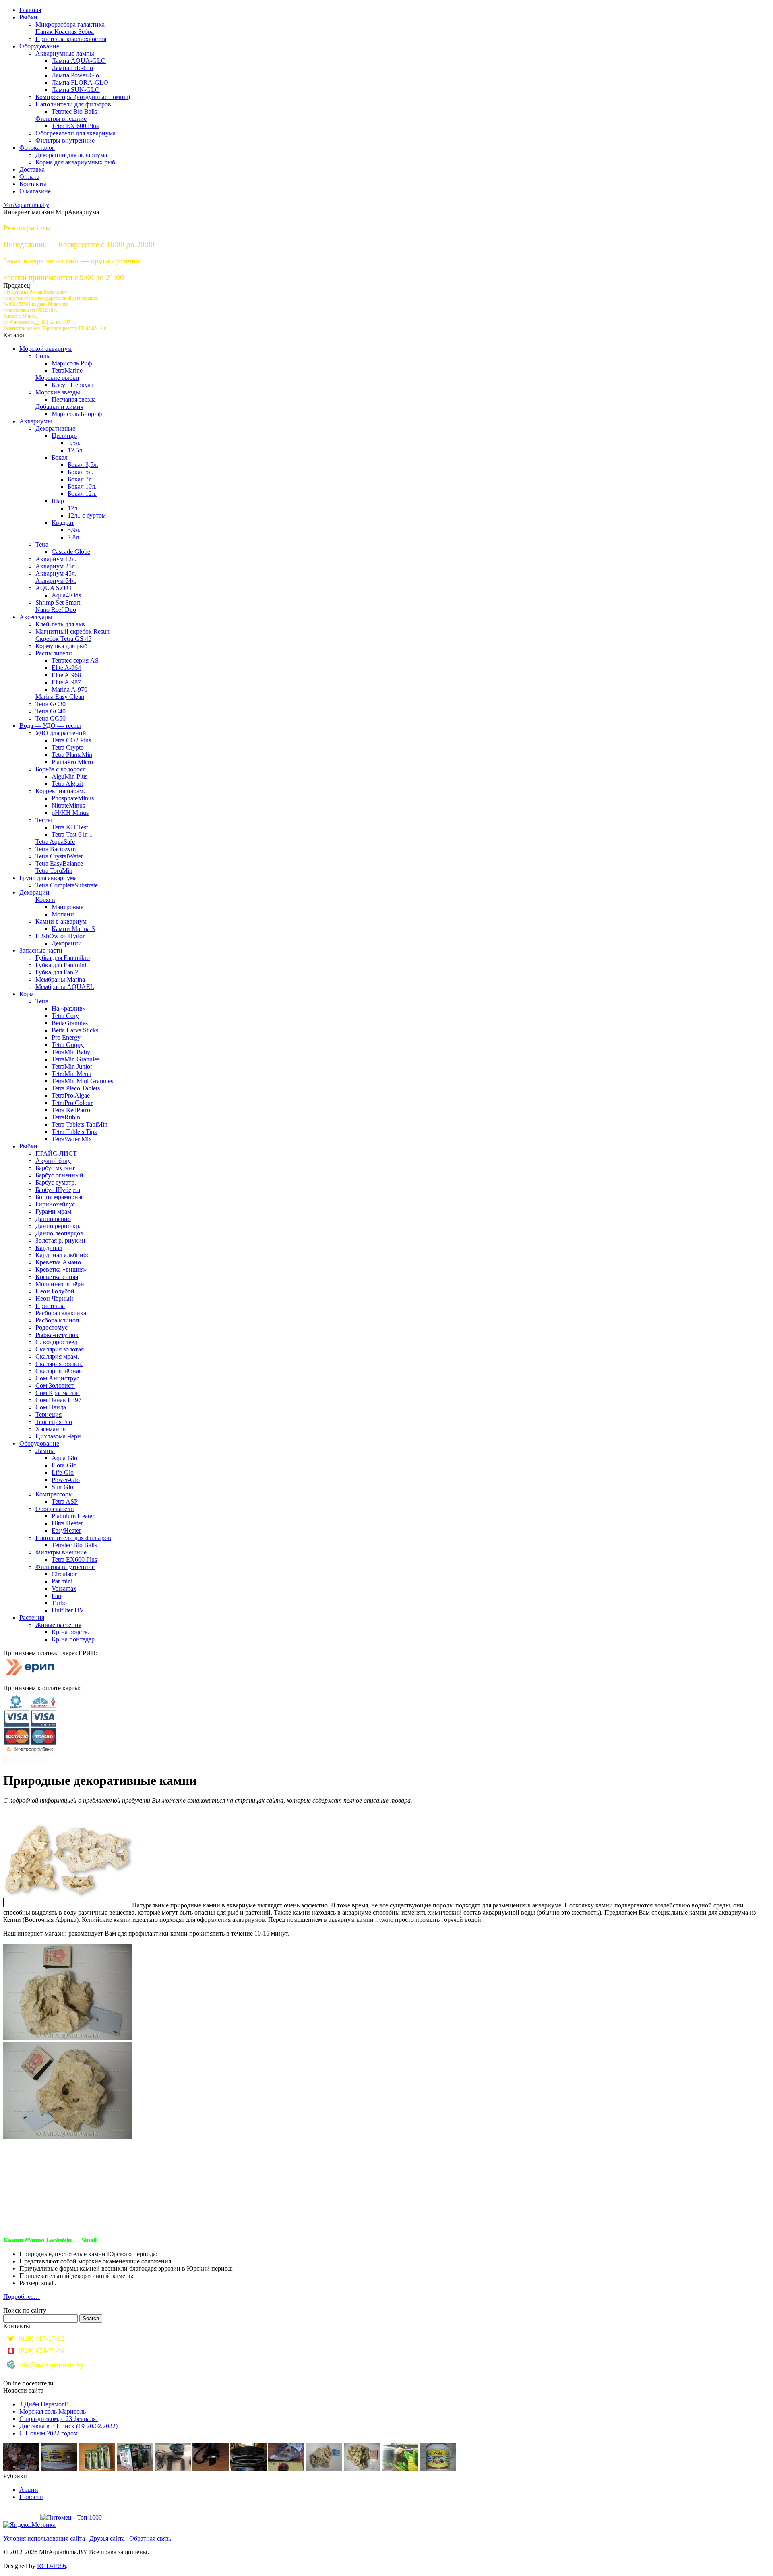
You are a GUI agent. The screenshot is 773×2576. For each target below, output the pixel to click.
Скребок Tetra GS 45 (63, 639)
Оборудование (39, 46)
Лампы (45, 1451)
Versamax (64, 1588)
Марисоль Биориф (77, 414)
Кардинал (49, 1248)
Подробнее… (22, 2297)
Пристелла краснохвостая (71, 39)
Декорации (34, 892)
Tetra (42, 544)
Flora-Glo (64, 1465)
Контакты (33, 184)
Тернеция (49, 1414)
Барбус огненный (59, 1175)
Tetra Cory (65, 1016)
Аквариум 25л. (56, 566)
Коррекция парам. (60, 791)
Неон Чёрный (54, 1298)
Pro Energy (66, 1037)
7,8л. (74, 537)
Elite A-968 (66, 675)
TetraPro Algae (71, 1095)
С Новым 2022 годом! (50, 2433)
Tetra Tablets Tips (74, 1132)
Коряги (45, 900)
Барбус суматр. (56, 1182)
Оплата (29, 177)
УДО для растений (61, 733)
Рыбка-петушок (57, 1335)
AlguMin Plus (69, 776)
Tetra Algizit (67, 784)
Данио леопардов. (60, 1233)
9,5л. (74, 443)
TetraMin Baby (71, 1052)
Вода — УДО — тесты (50, 726)
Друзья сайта (107, 2538)
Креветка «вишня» (61, 1269)
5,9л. (74, 530)
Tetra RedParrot (72, 1110)
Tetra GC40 (51, 711)
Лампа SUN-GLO (76, 90)
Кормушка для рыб (61, 646)
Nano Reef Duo (56, 610)
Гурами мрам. (54, 1211)
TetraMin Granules (75, 1059)
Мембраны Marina (60, 979)
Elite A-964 (66, 668)
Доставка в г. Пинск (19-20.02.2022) (68, 2426)
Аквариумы (36, 421)
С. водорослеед (56, 1342)
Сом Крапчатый (58, 1393)
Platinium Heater (73, 1516)
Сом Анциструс (57, 1378)
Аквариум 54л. (56, 581)
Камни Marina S (73, 929)
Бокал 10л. (82, 486)
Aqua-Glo (64, 1458)
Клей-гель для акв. (61, 624)
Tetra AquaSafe (55, 842)
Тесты (44, 820)
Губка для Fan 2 (57, 972)
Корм (27, 994)
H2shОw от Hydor (60, 936)
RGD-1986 (52, 2566)
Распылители (54, 653)
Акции (29, 2490)
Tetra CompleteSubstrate (67, 885)
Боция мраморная (60, 1197)
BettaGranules (70, 1023)
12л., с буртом (87, 515)
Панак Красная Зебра (65, 32)
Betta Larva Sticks (75, 1030)
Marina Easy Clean (60, 697)
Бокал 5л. (81, 472)
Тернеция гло (54, 1422)
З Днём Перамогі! (44, 2404)
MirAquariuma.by (26, 205)
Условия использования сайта (44, 2538)
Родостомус (52, 1327)
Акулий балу (53, 1161)
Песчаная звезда (74, 399)
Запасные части (41, 950)
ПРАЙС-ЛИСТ (56, 1153)
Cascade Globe (71, 552)
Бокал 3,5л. (83, 465)
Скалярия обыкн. (59, 1364)
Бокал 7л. (81, 479)
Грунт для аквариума (48, 878)
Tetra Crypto (68, 747)
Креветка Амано (58, 1262)
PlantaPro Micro (72, 762)
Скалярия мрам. (57, 1356)
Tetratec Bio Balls (74, 111)
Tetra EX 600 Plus (75, 126)
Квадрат (63, 523)
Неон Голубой (55, 1291)
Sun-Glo (62, 1487)
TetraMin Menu (71, 1074)
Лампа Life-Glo (72, 68)
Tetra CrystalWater (59, 856)
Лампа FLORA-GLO (80, 82)
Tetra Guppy (68, 1045)
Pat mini (62, 1581)
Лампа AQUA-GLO (79, 61)
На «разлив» (69, 1008)
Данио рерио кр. (58, 1226)
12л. (73, 508)
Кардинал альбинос (62, 1255)
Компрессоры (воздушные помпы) (83, 97)
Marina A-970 (69, 689)
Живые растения (58, 1625)
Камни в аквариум (61, 921)
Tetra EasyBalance (59, 863)
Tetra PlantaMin (72, 755)
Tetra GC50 (51, 718)
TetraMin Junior (72, 1066)
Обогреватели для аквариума (75, 133)
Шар (58, 501)
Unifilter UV (68, 1610)
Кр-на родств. (70, 1632)
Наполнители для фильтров (73, 104)
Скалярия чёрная (59, 1371)
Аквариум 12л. (56, 559)
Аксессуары (36, 617)
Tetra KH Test (70, 827)
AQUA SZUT (54, 588)
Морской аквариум (45, 349)
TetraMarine (67, 370)
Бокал (60, 457)
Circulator (64, 1574)
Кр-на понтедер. (74, 1639)
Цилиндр (64, 436)
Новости (31, 2497)
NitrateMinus (68, 805)
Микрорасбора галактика (70, 24)
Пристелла (50, 1306)
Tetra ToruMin (54, 871)
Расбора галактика (61, 1313)
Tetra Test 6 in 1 (72, 834)
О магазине (35, 191)
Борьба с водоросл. (61, 769)
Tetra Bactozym (56, 849)
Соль (42, 356)
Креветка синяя (57, 1277)
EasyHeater (66, 1530)
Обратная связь (150, 2538)
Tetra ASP (65, 1501)
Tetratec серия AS (75, 660)
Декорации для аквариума (71, 155)
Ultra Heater (67, 1523)
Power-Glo (66, 1480)
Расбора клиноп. (58, 1320)
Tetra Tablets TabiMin (80, 1124)
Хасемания (51, 1429)
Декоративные (55, 428)
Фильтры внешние (61, 119)
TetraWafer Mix (72, 1139)
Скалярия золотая (60, 1349)
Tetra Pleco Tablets (76, 1088)
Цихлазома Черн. (59, 1436)
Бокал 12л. (82, 494)
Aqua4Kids (66, 595)
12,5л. (76, 450)
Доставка (32, 169)
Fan (56, 1596)
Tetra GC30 (51, 704)
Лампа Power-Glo (75, 75)
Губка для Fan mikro (63, 958)
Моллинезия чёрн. (61, 1284)
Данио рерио (53, 1219)
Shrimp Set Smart (58, 602)
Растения (32, 1618)
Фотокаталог (37, 148)
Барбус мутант (55, 1168)
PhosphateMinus (73, 798)
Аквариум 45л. (56, 573)
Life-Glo (63, 1472)
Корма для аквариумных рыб (75, 162)
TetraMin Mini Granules (82, 1081)
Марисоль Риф (72, 363)
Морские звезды (58, 392)
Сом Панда (51, 1407)
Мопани (63, 914)
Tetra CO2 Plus (71, 740)
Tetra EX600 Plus (74, 1559)
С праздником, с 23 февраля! (59, 2419)
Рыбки (28, 17)
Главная (30, 10)
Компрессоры (54, 1494)
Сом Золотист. (55, 1385)
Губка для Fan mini (61, 965)
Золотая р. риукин (60, 1240)
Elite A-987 (66, 682)
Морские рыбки (57, 378)
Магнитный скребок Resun (72, 631)
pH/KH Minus (70, 813)
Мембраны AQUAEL (65, 987)
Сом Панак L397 (58, 1400)
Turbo (59, 1603)
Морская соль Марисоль (53, 2411)
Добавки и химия (59, 407)
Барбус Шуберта (58, 1190)
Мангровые (67, 907)
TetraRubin (66, 1117)
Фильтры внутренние (65, 140)
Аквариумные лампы (65, 53)
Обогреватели (55, 1509)
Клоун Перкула (72, 385)
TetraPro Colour (72, 1103)
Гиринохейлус (55, 1204)
